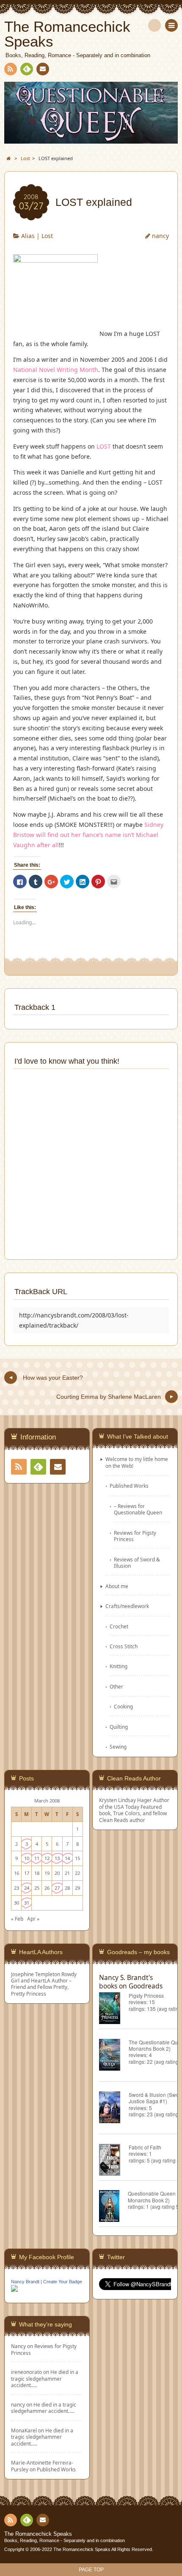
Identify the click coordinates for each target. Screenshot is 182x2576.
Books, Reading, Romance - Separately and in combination (65, 2540)
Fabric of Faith (145, 2147)
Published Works (129, 1486)
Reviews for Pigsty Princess (135, 1536)
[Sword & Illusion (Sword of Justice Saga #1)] (114, 2109)
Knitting (119, 1666)
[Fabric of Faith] (114, 2161)
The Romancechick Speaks (38, 2534)
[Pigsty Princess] (114, 2009)
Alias (28, 236)
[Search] (154, 25)
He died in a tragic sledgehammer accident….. (45, 2378)
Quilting (119, 1727)
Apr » (33, 1919)
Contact (43, 69)
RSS (11, 69)
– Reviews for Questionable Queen (138, 1509)
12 (47, 1858)
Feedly (27, 69)
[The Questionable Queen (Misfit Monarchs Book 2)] (114, 2056)
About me (117, 1586)
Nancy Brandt (25, 2282)
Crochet (119, 1626)
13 (57, 1858)
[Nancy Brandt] (14, 2290)
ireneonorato (26, 2372)
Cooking (123, 1706)
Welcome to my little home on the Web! (137, 1462)
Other (116, 1686)
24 (27, 1888)
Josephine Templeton (36, 1974)
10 (27, 1858)
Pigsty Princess (146, 1995)
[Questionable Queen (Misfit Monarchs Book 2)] (113, 2207)
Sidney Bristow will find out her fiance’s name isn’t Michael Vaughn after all (88, 835)
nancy (160, 236)
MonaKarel (24, 2430)
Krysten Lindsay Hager (125, 1800)
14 (67, 1858)
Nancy (18, 2346)
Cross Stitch (124, 1646)
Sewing (118, 1747)
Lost (47, 236)
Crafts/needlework (127, 1606)
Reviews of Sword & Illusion (137, 1563)
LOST (104, 446)
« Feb (17, 1919)
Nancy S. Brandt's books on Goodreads (131, 1982)
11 (37, 1858)
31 (27, 1903)
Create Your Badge (63, 2282)
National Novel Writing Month (56, 370)
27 (57, 1888)
